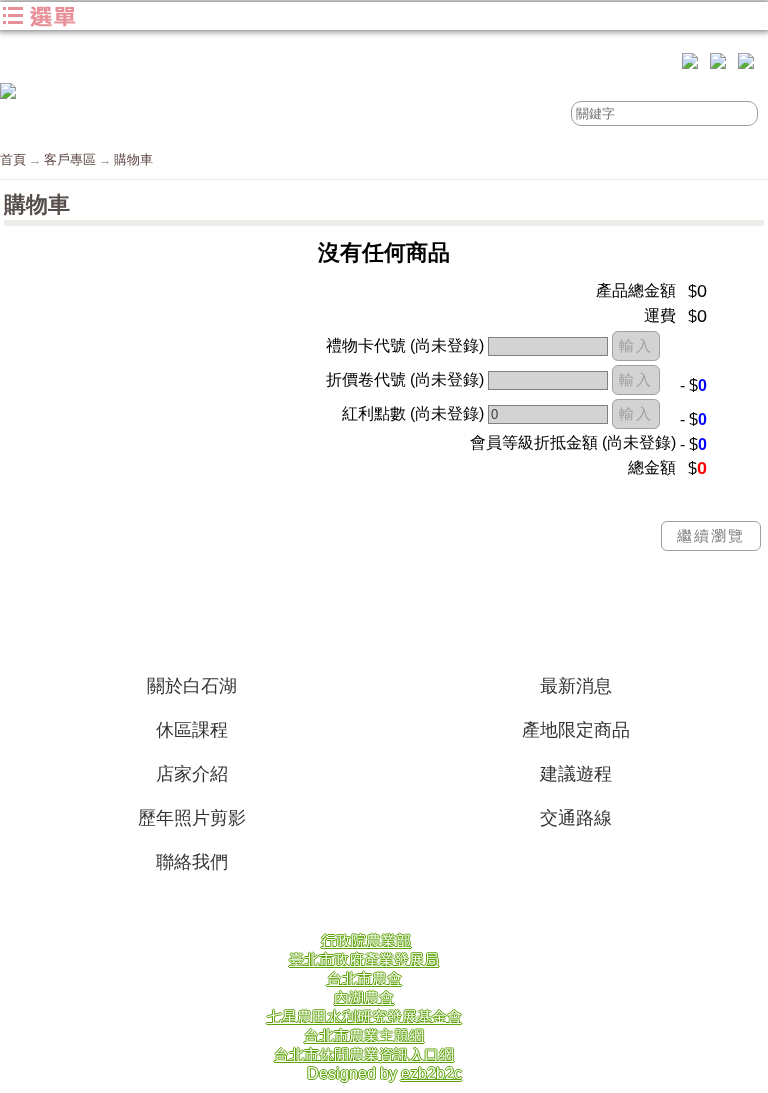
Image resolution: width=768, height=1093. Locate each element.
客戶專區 (70, 159)
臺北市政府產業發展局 (364, 959)
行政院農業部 (366, 940)
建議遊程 (576, 774)
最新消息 (576, 686)
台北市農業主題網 (364, 1035)
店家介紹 (192, 774)
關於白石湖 (192, 686)
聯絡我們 (192, 862)
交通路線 (576, 818)
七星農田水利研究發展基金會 (364, 1016)
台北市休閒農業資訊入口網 (364, 1054)
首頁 (13, 159)
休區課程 (192, 730)
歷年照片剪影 (192, 818)
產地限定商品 (576, 730)
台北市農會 (364, 978)
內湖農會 (364, 997)
